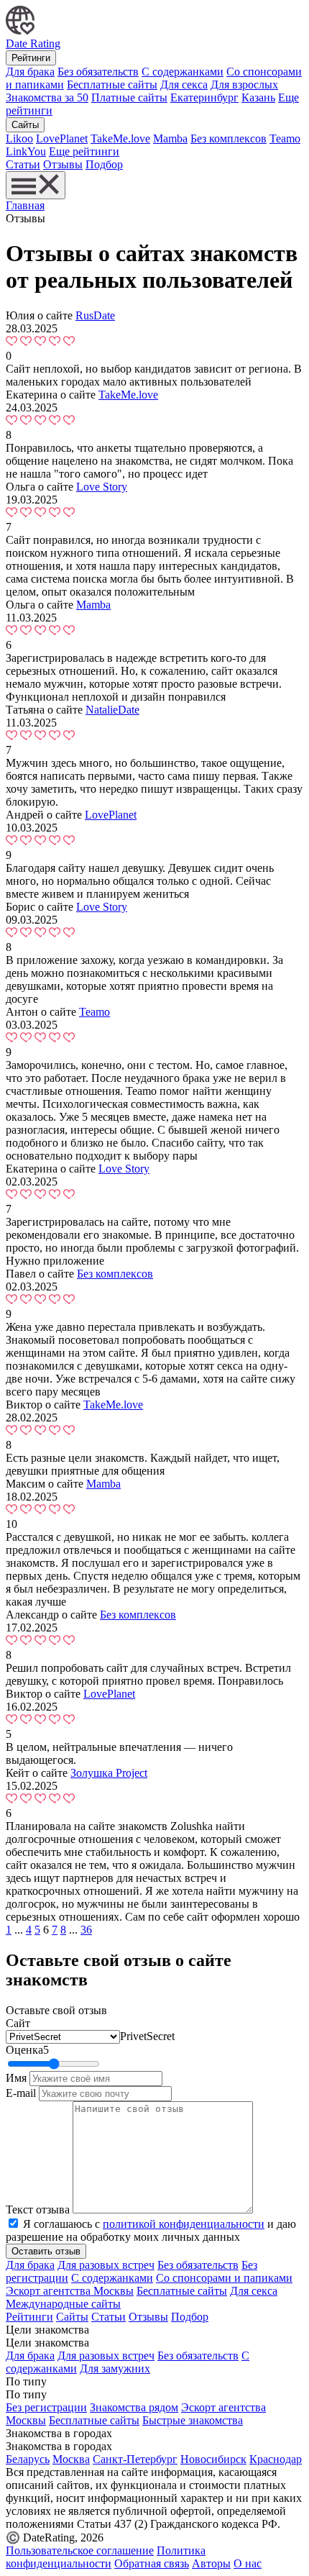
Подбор (104, 164)
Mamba (170, 138)
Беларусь (28, 2459)
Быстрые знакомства (193, 2420)
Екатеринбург (204, 97)
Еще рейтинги (84, 151)
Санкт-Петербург (135, 2459)
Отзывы (63, 164)
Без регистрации (46, 2407)
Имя (16, 2078)
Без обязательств (98, 72)
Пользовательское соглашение (80, 2550)
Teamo (285, 138)
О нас (248, 2563)
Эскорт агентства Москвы (70, 2291)
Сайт (18, 2023)
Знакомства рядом (134, 2407)
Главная (25, 205)
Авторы (211, 2563)
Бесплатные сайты (112, 85)
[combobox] (147, 2036)
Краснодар (276, 2459)
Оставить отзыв (46, 2251)
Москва (71, 2459)
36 (86, 1930)
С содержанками (183, 72)
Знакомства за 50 (47, 97)
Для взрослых (244, 85)
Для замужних (115, 2368)
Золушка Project (109, 1773)
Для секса (184, 85)
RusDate (95, 315)
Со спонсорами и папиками (224, 2278)
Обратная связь (152, 2563)
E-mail (21, 2093)
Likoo (19, 138)
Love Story (102, 487)
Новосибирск (213, 2459)
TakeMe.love (120, 138)
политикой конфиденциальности (184, 2224)
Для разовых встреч (106, 2265)
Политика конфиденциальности (106, 2557)
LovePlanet (62, 138)
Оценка (27, 2050)
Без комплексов (229, 138)
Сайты (25, 125)
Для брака (30, 72)
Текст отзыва (38, 2209)
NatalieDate (112, 710)
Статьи (23, 164)
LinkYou (26, 151)
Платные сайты (129, 97)
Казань (258, 97)
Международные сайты (63, 2304)
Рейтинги (31, 58)
